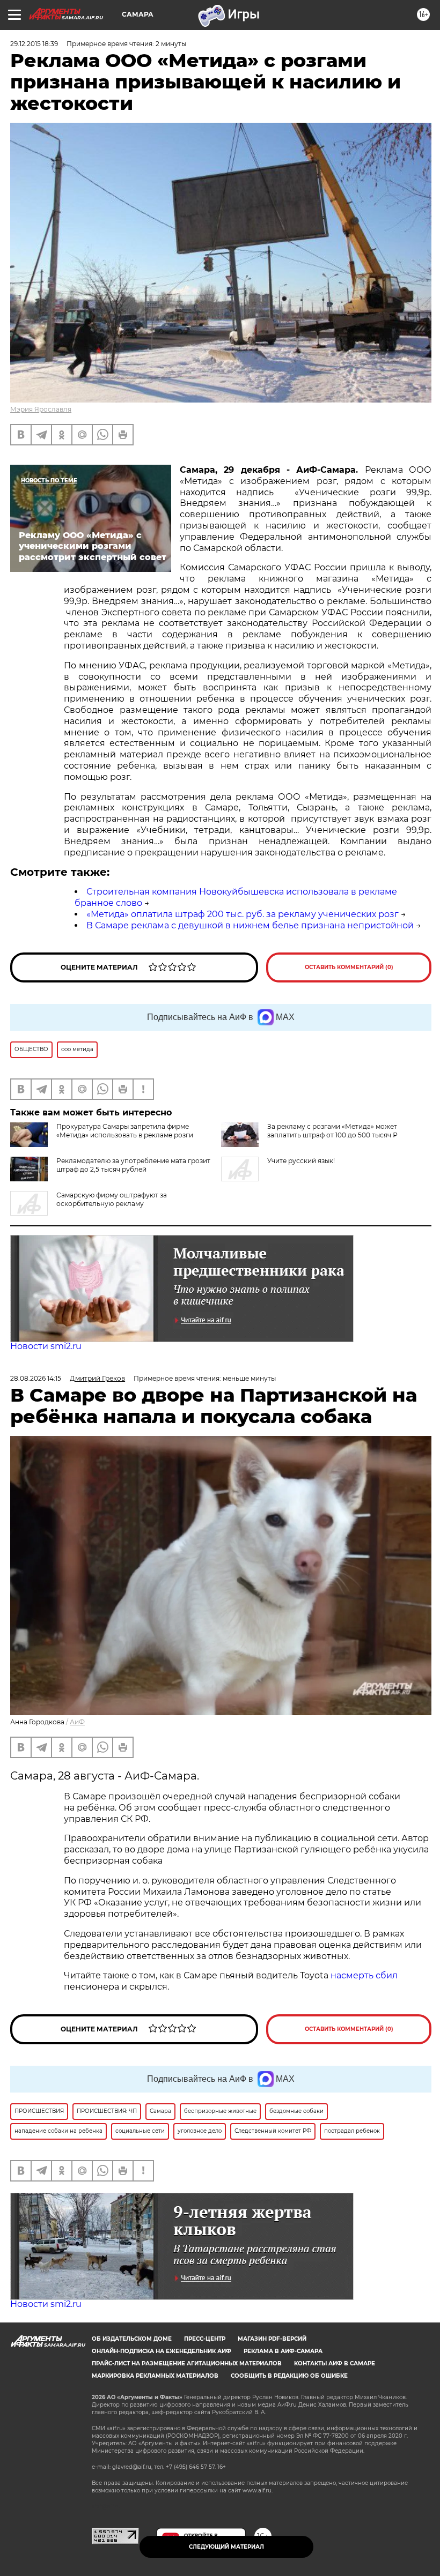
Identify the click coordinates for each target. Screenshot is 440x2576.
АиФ (77, 1722)
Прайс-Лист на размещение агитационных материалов (187, 2363)
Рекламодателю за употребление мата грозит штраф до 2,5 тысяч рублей (133, 1165)
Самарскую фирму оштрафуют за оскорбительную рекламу (112, 1199)
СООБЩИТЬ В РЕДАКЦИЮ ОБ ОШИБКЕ (289, 2376)
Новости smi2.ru (46, 1346)
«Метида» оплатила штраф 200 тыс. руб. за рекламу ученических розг (243, 914)
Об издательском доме (132, 2339)
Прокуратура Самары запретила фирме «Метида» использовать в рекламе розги (125, 1131)
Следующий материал (226, 2547)
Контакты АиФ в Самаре (335, 2363)
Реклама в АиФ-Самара (283, 2351)
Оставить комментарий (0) (349, 967)
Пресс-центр (205, 2339)
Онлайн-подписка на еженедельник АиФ (162, 2351)
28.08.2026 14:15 (36, 1378)
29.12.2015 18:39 (34, 44)
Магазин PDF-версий (272, 2339)
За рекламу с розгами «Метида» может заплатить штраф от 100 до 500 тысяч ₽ (332, 1131)
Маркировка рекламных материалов (155, 2376)
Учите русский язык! (301, 1161)
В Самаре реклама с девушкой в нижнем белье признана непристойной (250, 925)
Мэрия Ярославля (41, 409)
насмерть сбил (364, 1975)
